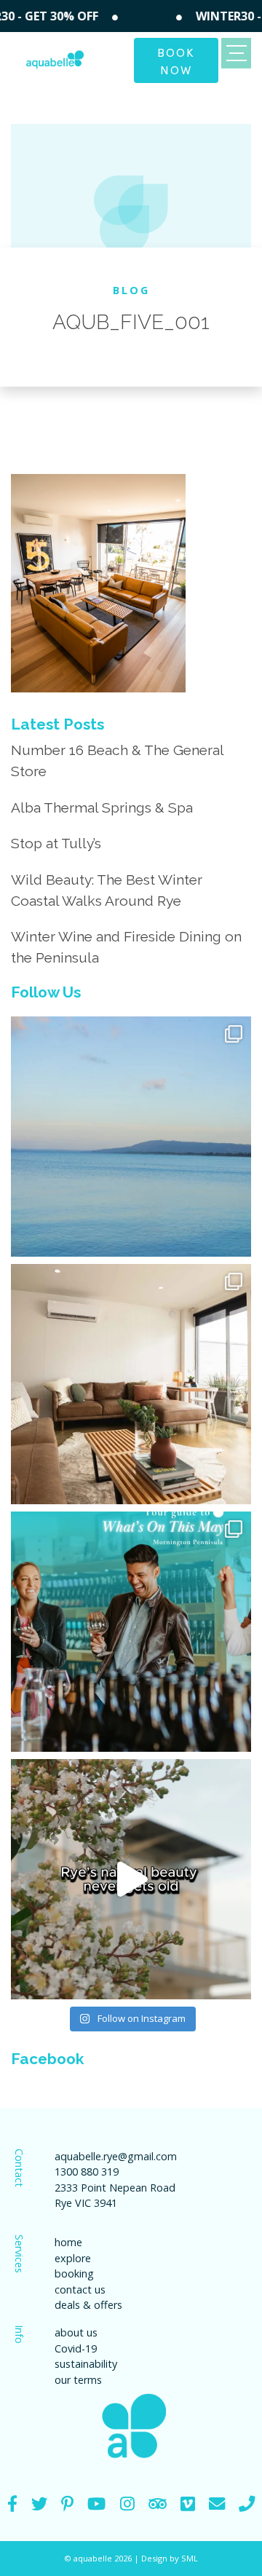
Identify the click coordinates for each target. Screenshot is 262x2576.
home (68, 2242)
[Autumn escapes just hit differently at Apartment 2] (131, 1384)
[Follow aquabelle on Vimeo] (188, 2504)
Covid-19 (76, 2348)
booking (74, 2273)
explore (73, 2258)
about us (76, 2332)
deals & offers (88, 2305)
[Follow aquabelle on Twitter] (39, 2504)
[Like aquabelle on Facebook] (12, 2504)
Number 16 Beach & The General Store (117, 760)
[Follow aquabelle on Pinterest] (67, 2504)
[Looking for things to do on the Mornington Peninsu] (131, 1632)
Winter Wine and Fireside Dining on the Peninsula (126, 947)
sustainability (86, 2364)
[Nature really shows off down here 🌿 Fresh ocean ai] (131, 1879)
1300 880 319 (87, 2172)
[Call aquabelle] (247, 2504)
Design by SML (170, 2558)
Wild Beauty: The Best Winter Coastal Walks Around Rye (107, 890)
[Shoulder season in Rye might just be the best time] (131, 1137)
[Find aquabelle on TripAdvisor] (158, 2504)
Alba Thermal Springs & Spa (102, 807)
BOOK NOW (176, 60)
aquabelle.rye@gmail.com (116, 2156)
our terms (78, 2380)
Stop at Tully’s (56, 843)
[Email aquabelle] (217, 2504)
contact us (80, 2289)
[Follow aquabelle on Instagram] (127, 2504)
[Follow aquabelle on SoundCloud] (96, 2504)
